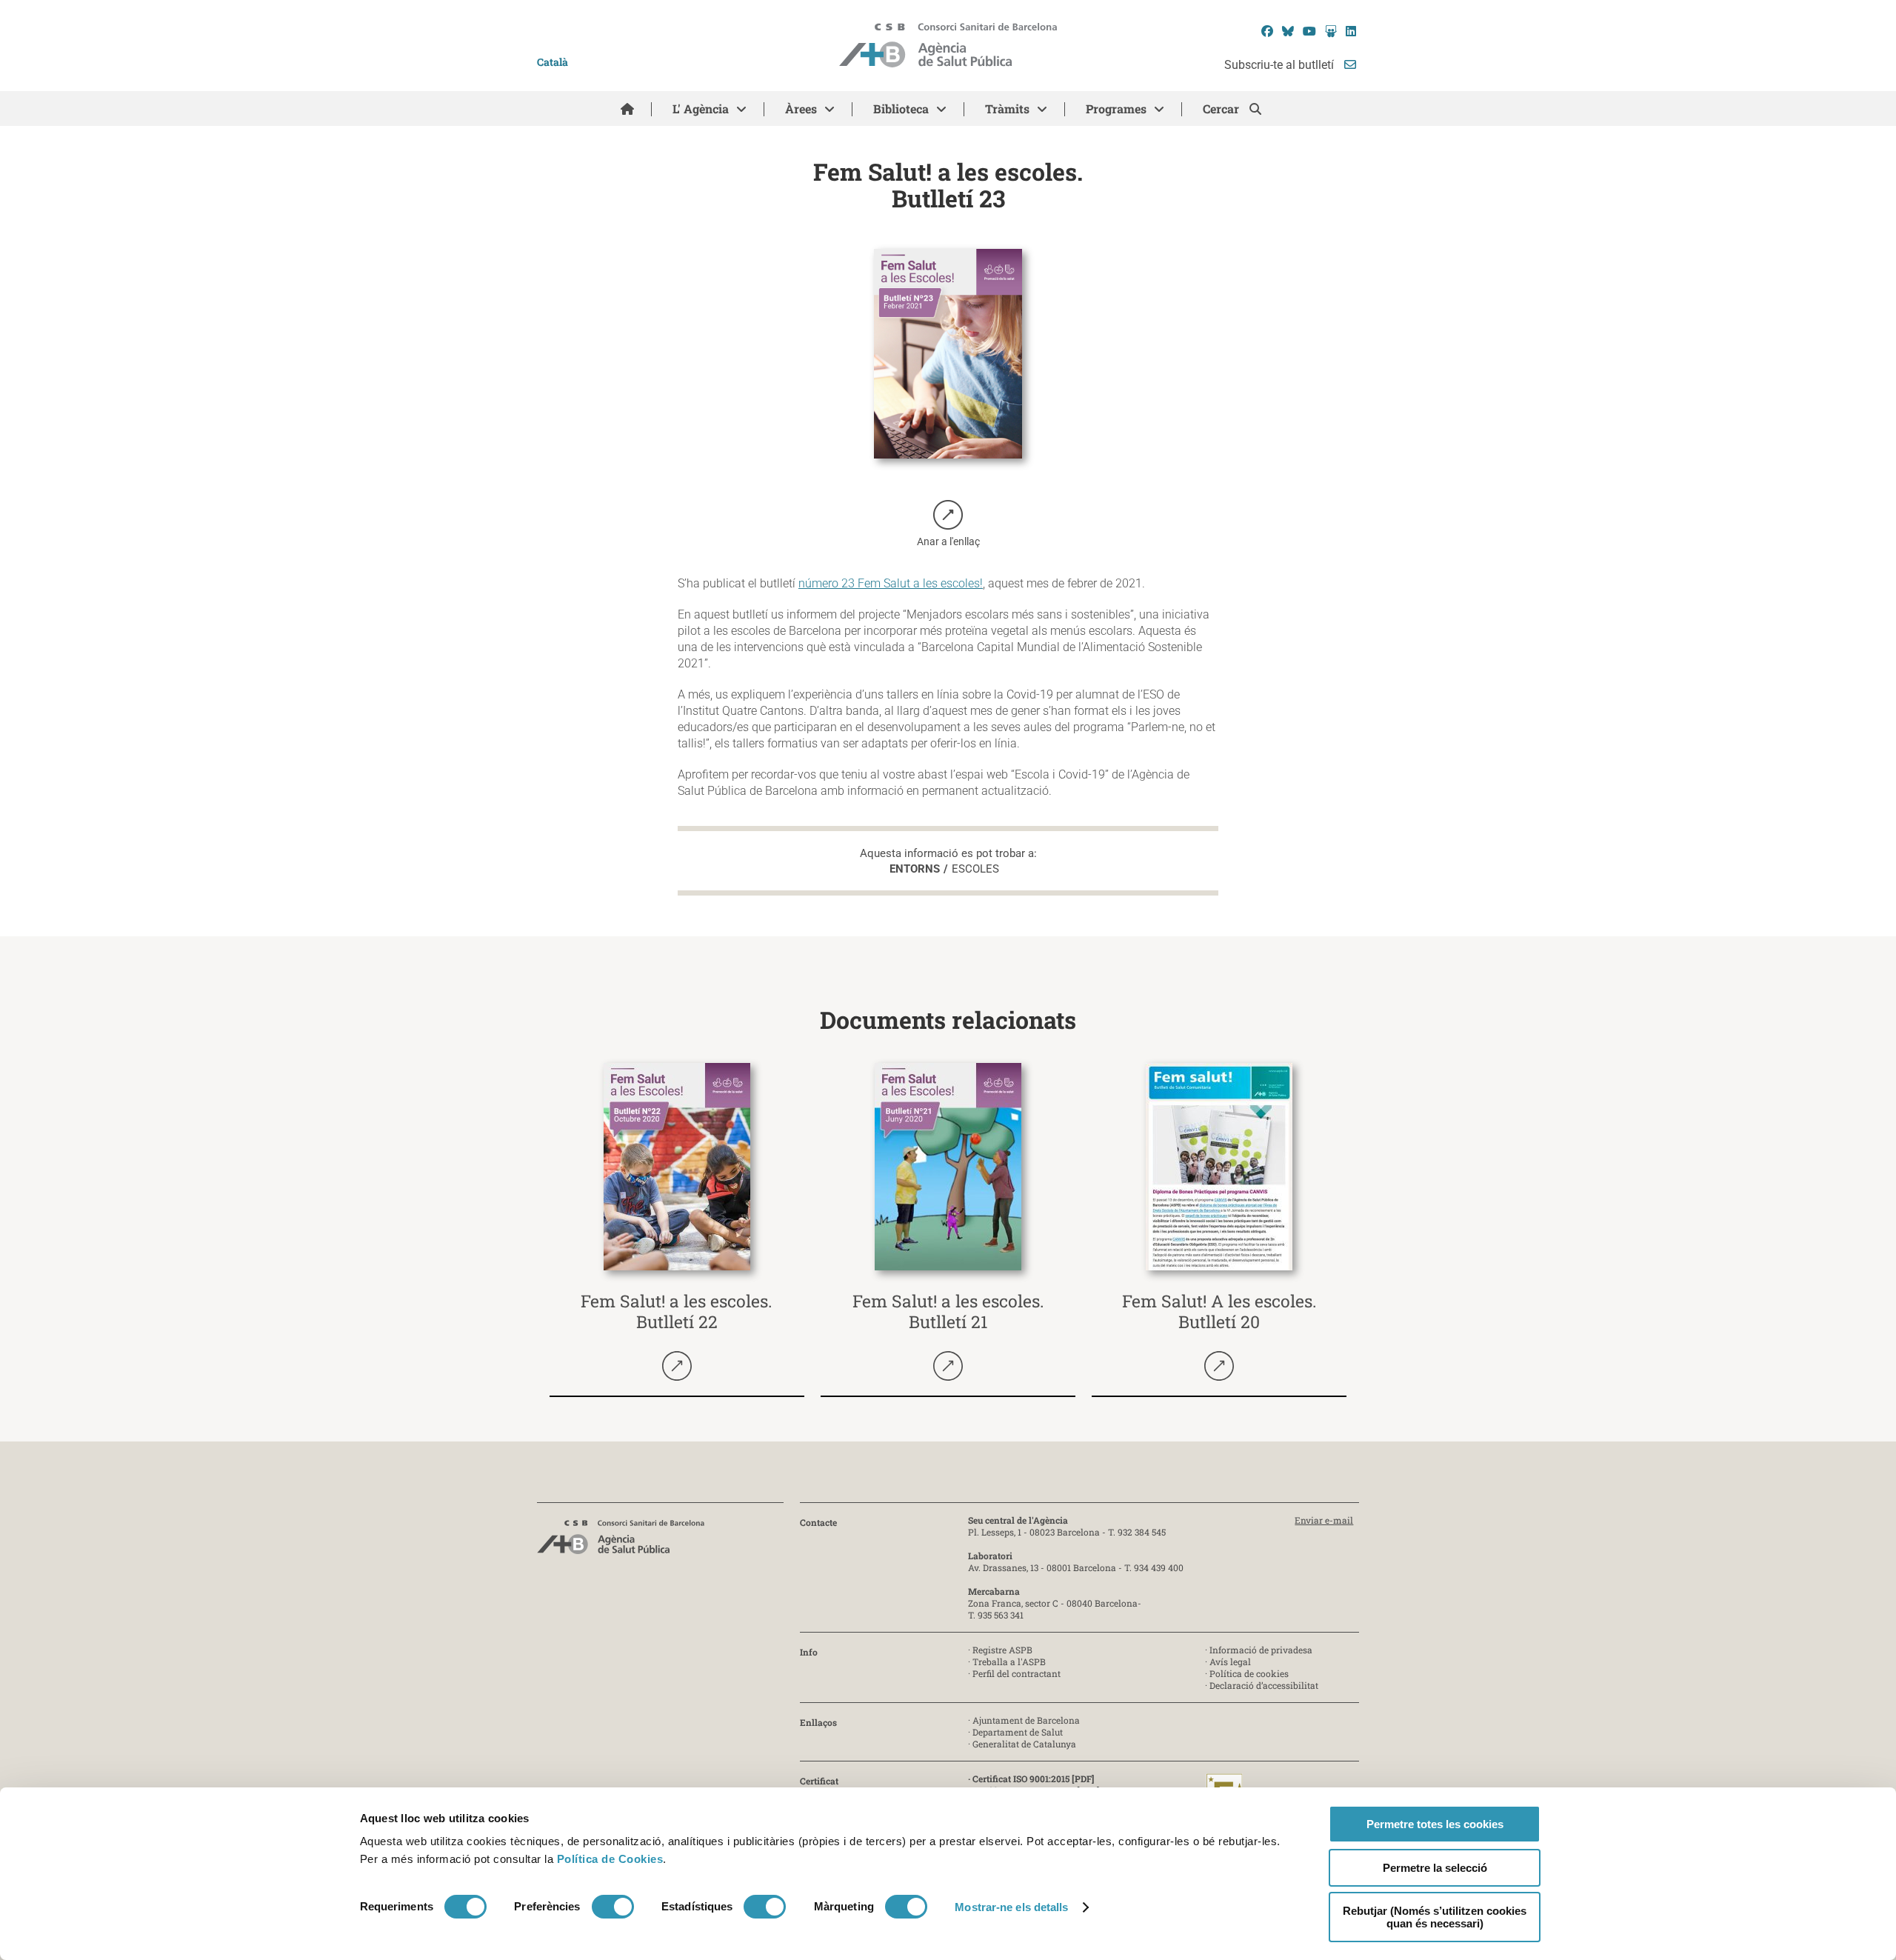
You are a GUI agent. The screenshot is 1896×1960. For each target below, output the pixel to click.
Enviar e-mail (1324, 1520)
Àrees (801, 109)
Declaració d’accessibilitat (1264, 1685)
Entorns (915, 869)
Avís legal (1230, 1661)
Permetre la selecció (1435, 1868)
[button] (948, 525)
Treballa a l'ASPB (1009, 1661)
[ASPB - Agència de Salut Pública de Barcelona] (621, 1541)
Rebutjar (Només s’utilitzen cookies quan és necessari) (1435, 1917)
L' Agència (701, 109)
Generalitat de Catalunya (1024, 1744)
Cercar (1222, 109)
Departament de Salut (1018, 1732)
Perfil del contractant (1017, 1673)
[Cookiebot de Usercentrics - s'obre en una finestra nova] (420, 1931)
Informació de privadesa (1261, 1650)
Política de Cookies (610, 1859)
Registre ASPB (1002, 1650)
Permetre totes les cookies (1435, 1824)
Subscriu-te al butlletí (1281, 65)
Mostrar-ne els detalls (1011, 1907)
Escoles (975, 869)
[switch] (613, 1907)
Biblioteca (901, 109)
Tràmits (1007, 109)
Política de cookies (1249, 1673)
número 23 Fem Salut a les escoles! (891, 583)
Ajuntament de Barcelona (1026, 1720)
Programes (1116, 109)
